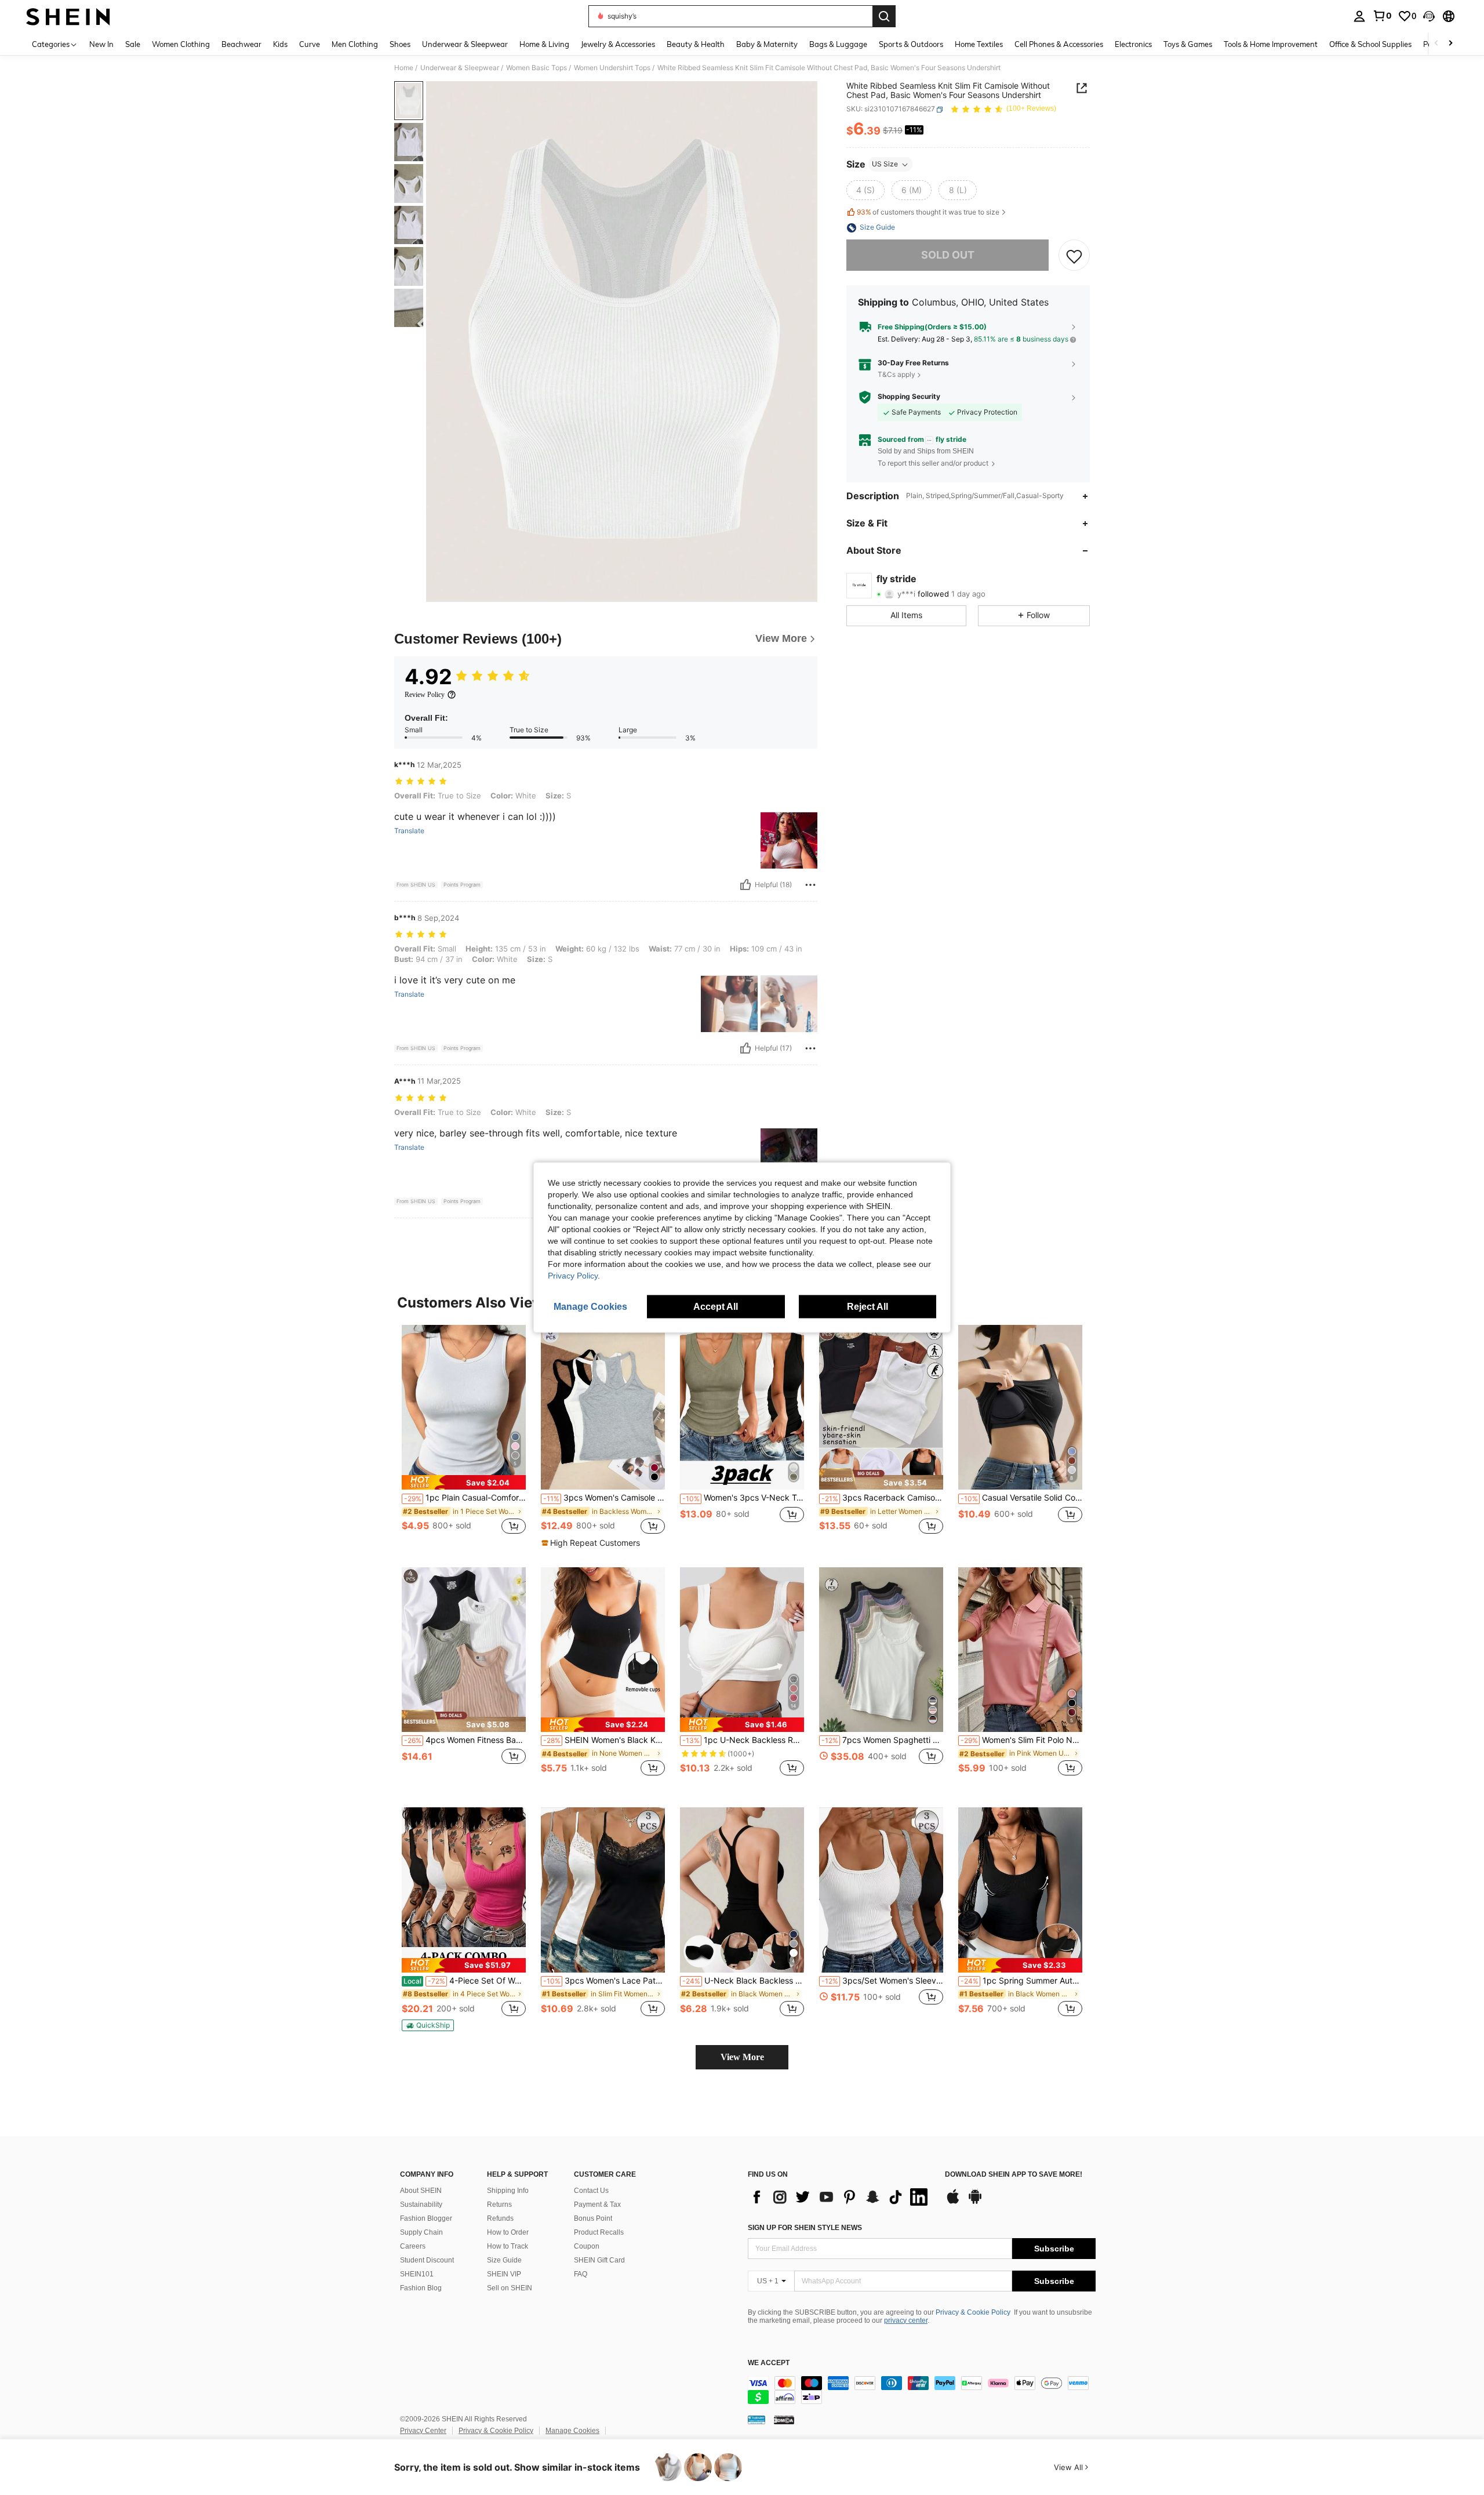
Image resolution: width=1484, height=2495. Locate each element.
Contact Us (591, 2191)
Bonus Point (593, 2218)
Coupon (587, 2246)
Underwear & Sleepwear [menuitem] (465, 44)
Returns (499, 2205)
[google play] (975, 2202)
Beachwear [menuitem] (241, 44)
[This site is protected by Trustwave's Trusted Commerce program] (756, 2420)
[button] (1429, 16)
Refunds (500, 2218)
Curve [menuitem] (310, 44)
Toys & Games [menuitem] (1188, 44)
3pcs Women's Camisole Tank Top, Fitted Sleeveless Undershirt (604, 1498)
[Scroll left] (1436, 44)
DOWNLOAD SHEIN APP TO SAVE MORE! (1014, 2175)
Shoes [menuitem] (400, 44)
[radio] (865, 191)
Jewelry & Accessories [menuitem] (618, 44)
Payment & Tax (597, 2205)
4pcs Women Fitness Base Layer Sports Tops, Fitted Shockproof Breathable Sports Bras (465, 1740)
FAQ (581, 2274)
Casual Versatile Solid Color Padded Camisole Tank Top (1021, 1498)
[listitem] (464, 1436)
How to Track (508, 2246)
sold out (948, 255)
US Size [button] (885, 164)
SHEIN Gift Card (599, 2260)
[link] (1382, 16)
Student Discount (427, 2260)
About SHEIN (421, 2191)
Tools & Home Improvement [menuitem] (1271, 44)
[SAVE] (1074, 256)
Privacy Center (423, 2431)
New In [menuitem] (101, 44)
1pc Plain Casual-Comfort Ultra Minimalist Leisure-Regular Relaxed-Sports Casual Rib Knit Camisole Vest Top (465, 1498)
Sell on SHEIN (510, 2288)
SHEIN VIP (504, 2274)
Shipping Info (508, 2191)
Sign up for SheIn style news (805, 2228)
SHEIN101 (417, 2274)
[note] (464, 1482)
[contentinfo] (922, 2390)
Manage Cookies (572, 2431)
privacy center (906, 2320)
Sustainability (421, 2205)
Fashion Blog (421, 2288)
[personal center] (1359, 16)
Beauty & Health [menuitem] (696, 44)
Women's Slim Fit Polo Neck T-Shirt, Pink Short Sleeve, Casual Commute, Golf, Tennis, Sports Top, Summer (1021, 1740)
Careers (413, 2246)
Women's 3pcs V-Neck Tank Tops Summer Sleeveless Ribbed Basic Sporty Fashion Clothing (743, 1498)
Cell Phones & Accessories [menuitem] (1059, 44)
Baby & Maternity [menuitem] (767, 44)
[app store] (953, 2202)
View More (742, 2057)
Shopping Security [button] (909, 397)
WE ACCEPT (769, 2363)
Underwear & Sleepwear (460, 68)
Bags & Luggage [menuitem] (838, 44)
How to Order (508, 2232)
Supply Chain (421, 2232)
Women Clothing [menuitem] (181, 44)
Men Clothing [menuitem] (355, 44)
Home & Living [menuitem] (544, 44)
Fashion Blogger (426, 2218)
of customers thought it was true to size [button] (928, 212)
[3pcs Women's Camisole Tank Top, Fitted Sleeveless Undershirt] (603, 1408)
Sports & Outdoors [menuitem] (911, 44)
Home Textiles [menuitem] (979, 44)
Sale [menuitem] (133, 44)
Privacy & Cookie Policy (973, 2312)
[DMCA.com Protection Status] (784, 2420)
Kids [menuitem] (280, 44)
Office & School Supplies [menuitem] (1370, 44)
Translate (409, 831)
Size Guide (504, 2260)
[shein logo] (68, 16)
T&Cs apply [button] (896, 374)
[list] (841, 2197)
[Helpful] (745, 885)
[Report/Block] (810, 885)
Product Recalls (599, 2232)
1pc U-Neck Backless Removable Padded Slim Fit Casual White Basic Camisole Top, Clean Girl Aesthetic (743, 1740)
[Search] (884, 16)
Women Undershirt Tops (612, 68)
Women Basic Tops (537, 68)
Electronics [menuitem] (1133, 44)
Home (404, 68)
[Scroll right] (1450, 44)
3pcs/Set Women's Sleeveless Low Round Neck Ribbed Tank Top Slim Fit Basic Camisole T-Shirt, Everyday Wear (882, 1981)
